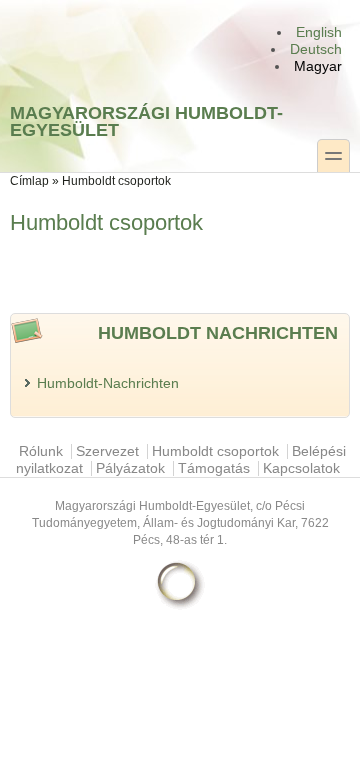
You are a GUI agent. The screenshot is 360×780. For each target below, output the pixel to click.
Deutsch (316, 49)
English (319, 32)
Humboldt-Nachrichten (108, 383)
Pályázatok (130, 468)
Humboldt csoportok (215, 451)
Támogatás (214, 468)
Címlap (29, 181)
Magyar (318, 66)
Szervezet (107, 451)
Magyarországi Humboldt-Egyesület (146, 121)
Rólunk (41, 451)
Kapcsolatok (301, 468)
